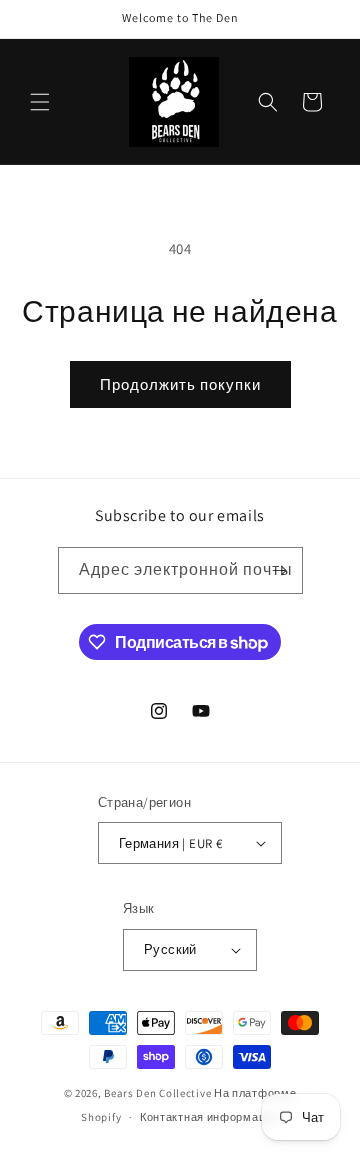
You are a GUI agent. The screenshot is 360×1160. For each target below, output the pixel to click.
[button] (40, 102)
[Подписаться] (280, 570)
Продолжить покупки (180, 384)
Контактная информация (209, 1117)
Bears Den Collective (157, 1093)
